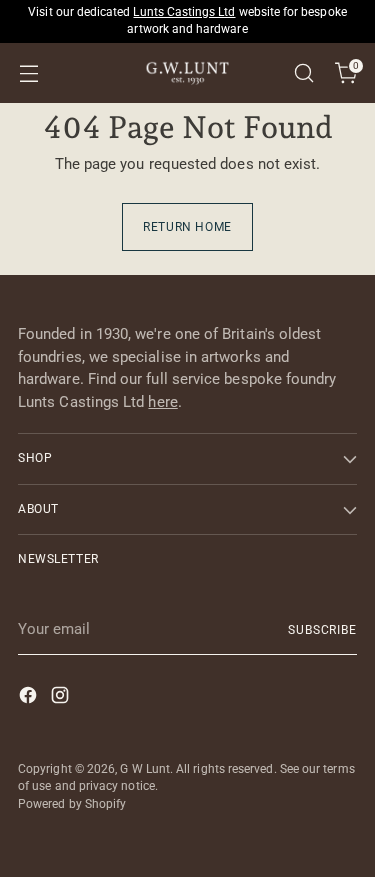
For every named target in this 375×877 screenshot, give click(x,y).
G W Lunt (145, 769)
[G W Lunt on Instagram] (62, 698)
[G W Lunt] (188, 73)
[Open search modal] (303, 73)
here (162, 402)
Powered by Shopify (72, 804)
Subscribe (322, 630)
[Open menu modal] (28, 73)
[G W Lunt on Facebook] (30, 698)
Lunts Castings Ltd (184, 12)
